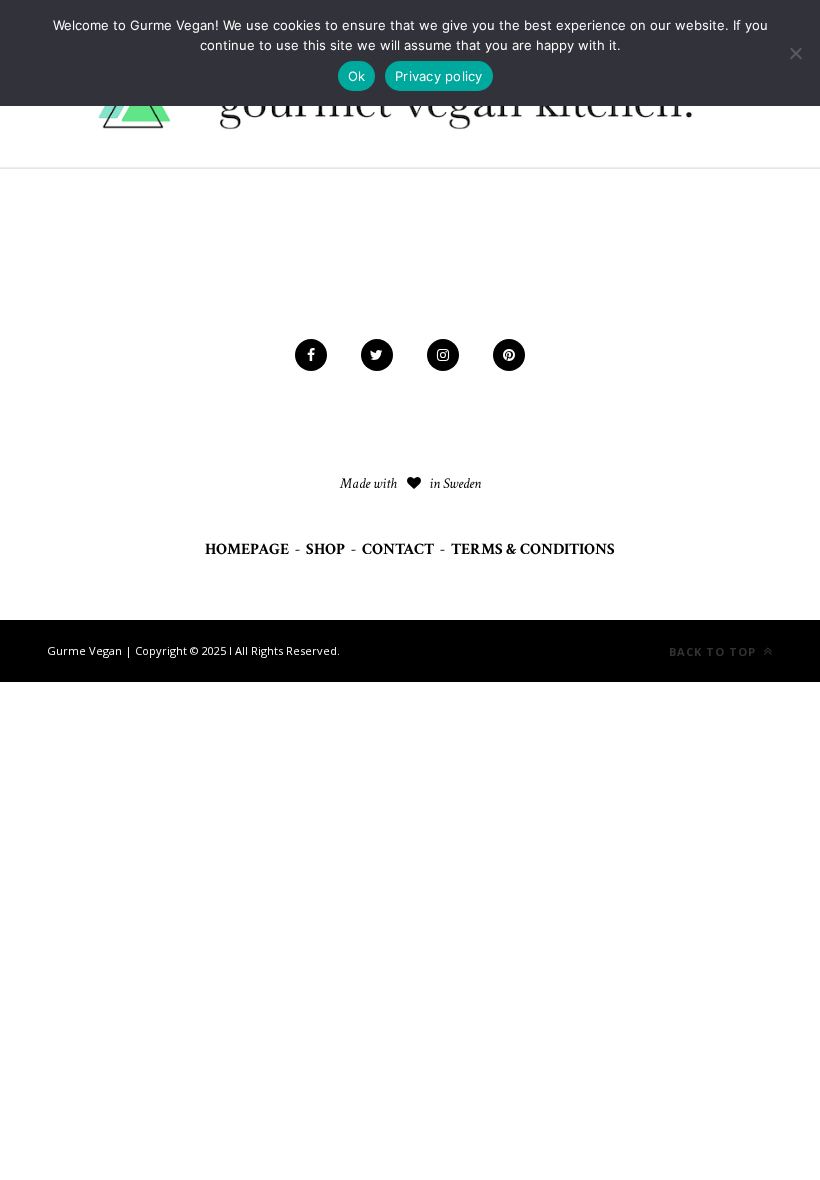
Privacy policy (439, 76)
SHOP (325, 549)
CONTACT (398, 549)
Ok (357, 76)
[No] (795, 53)
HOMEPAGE (247, 549)
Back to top (714, 651)
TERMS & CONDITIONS (533, 549)
